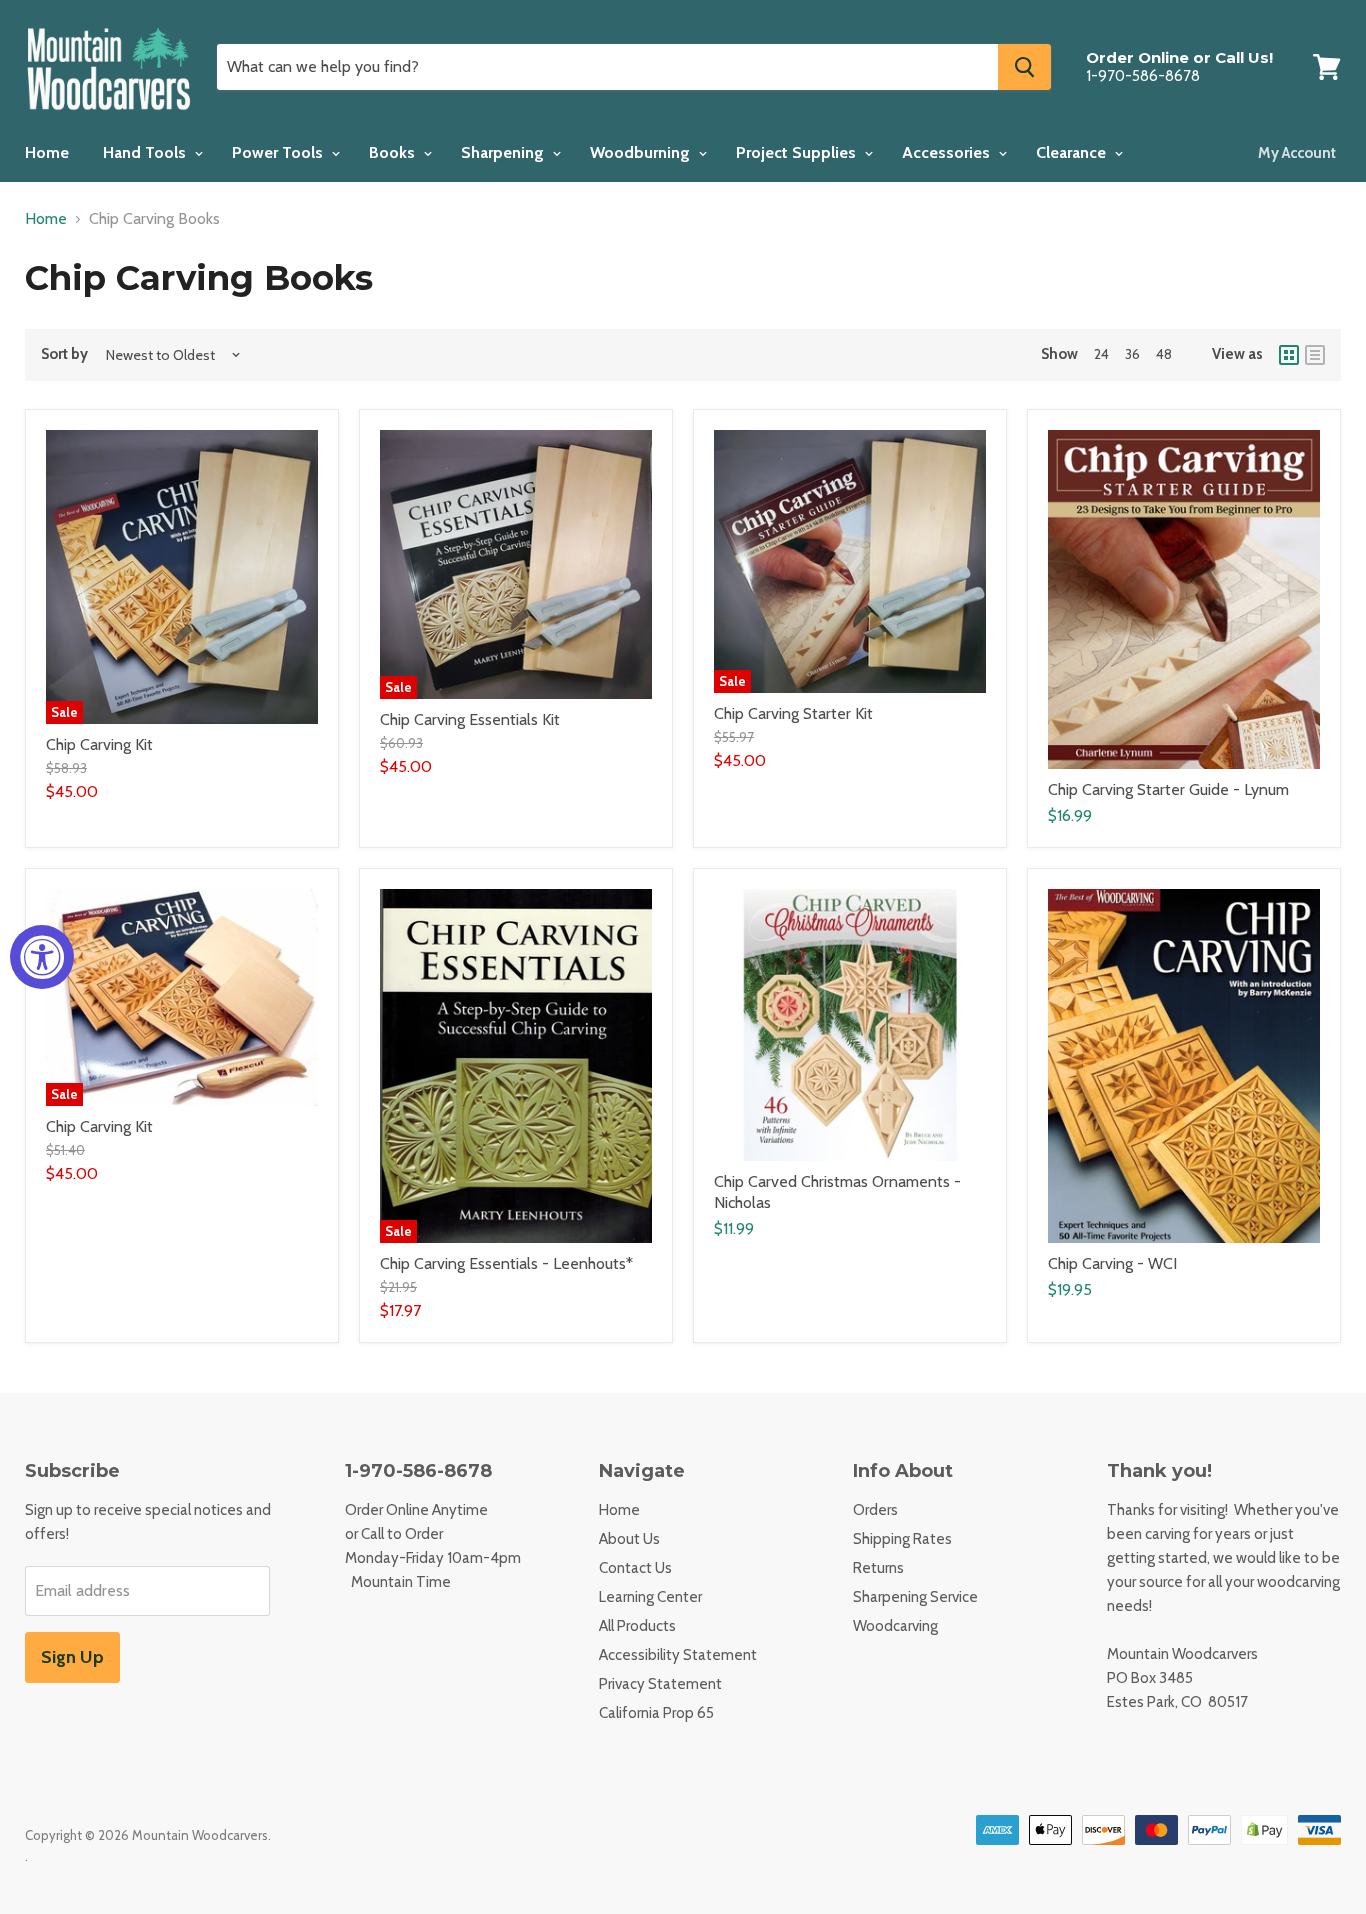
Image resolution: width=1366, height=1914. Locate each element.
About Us (629, 1539)
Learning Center (650, 1597)
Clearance (1073, 152)
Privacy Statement (660, 1684)
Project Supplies (798, 152)
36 (1132, 354)
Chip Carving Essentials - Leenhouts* (506, 1263)
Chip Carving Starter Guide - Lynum (1168, 789)
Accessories (948, 152)
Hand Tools (146, 152)
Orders (875, 1510)
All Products (637, 1626)
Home (47, 152)
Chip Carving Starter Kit (793, 713)
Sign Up (72, 1657)
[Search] (1024, 67)
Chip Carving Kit (99, 744)
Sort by (64, 354)
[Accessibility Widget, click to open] (42, 957)
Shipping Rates (902, 1539)
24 (1101, 354)
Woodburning (642, 152)
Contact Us (635, 1568)
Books (394, 152)
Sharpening (504, 152)
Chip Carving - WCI (1112, 1263)
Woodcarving (895, 1626)
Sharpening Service (915, 1597)
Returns (878, 1568)
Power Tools (279, 152)
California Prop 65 (656, 1713)
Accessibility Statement (678, 1655)
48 (1164, 354)
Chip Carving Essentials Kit (470, 719)
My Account (1297, 153)
